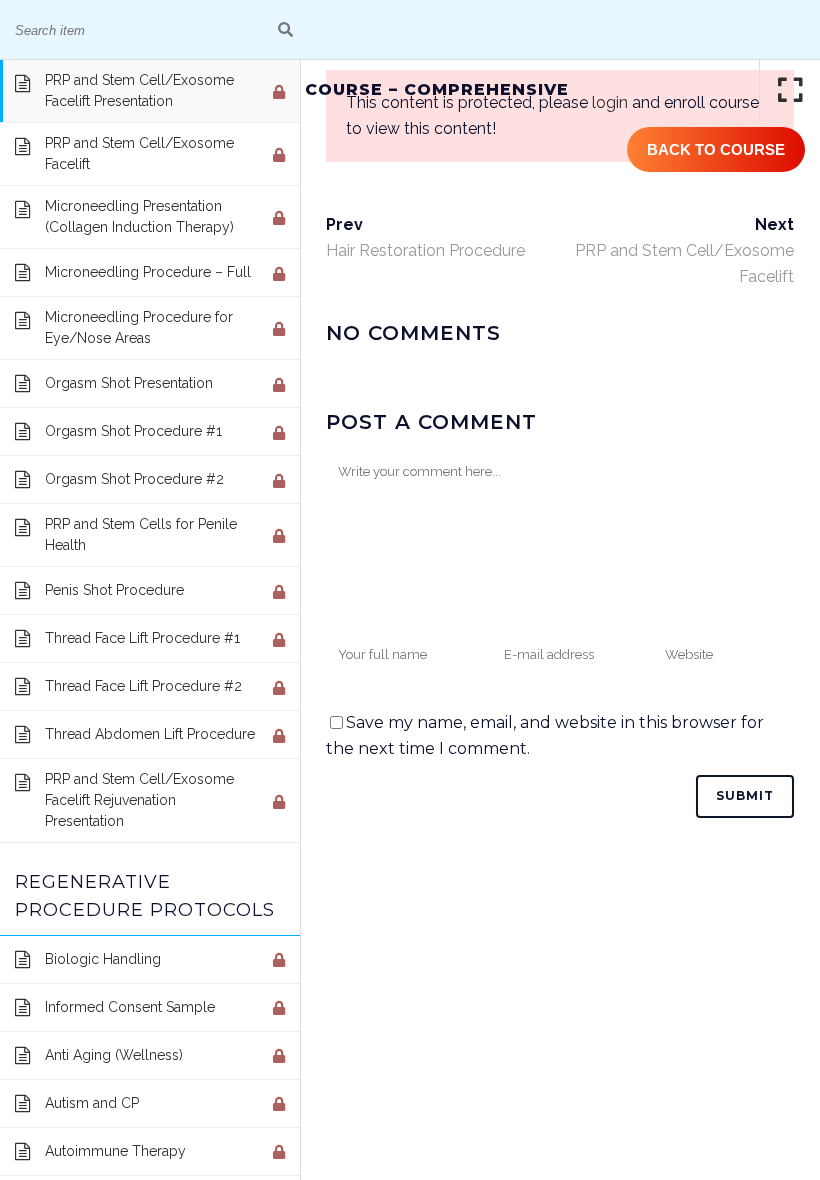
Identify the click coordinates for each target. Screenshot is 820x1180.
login (610, 102)
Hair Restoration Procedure (425, 250)
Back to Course (716, 149)
